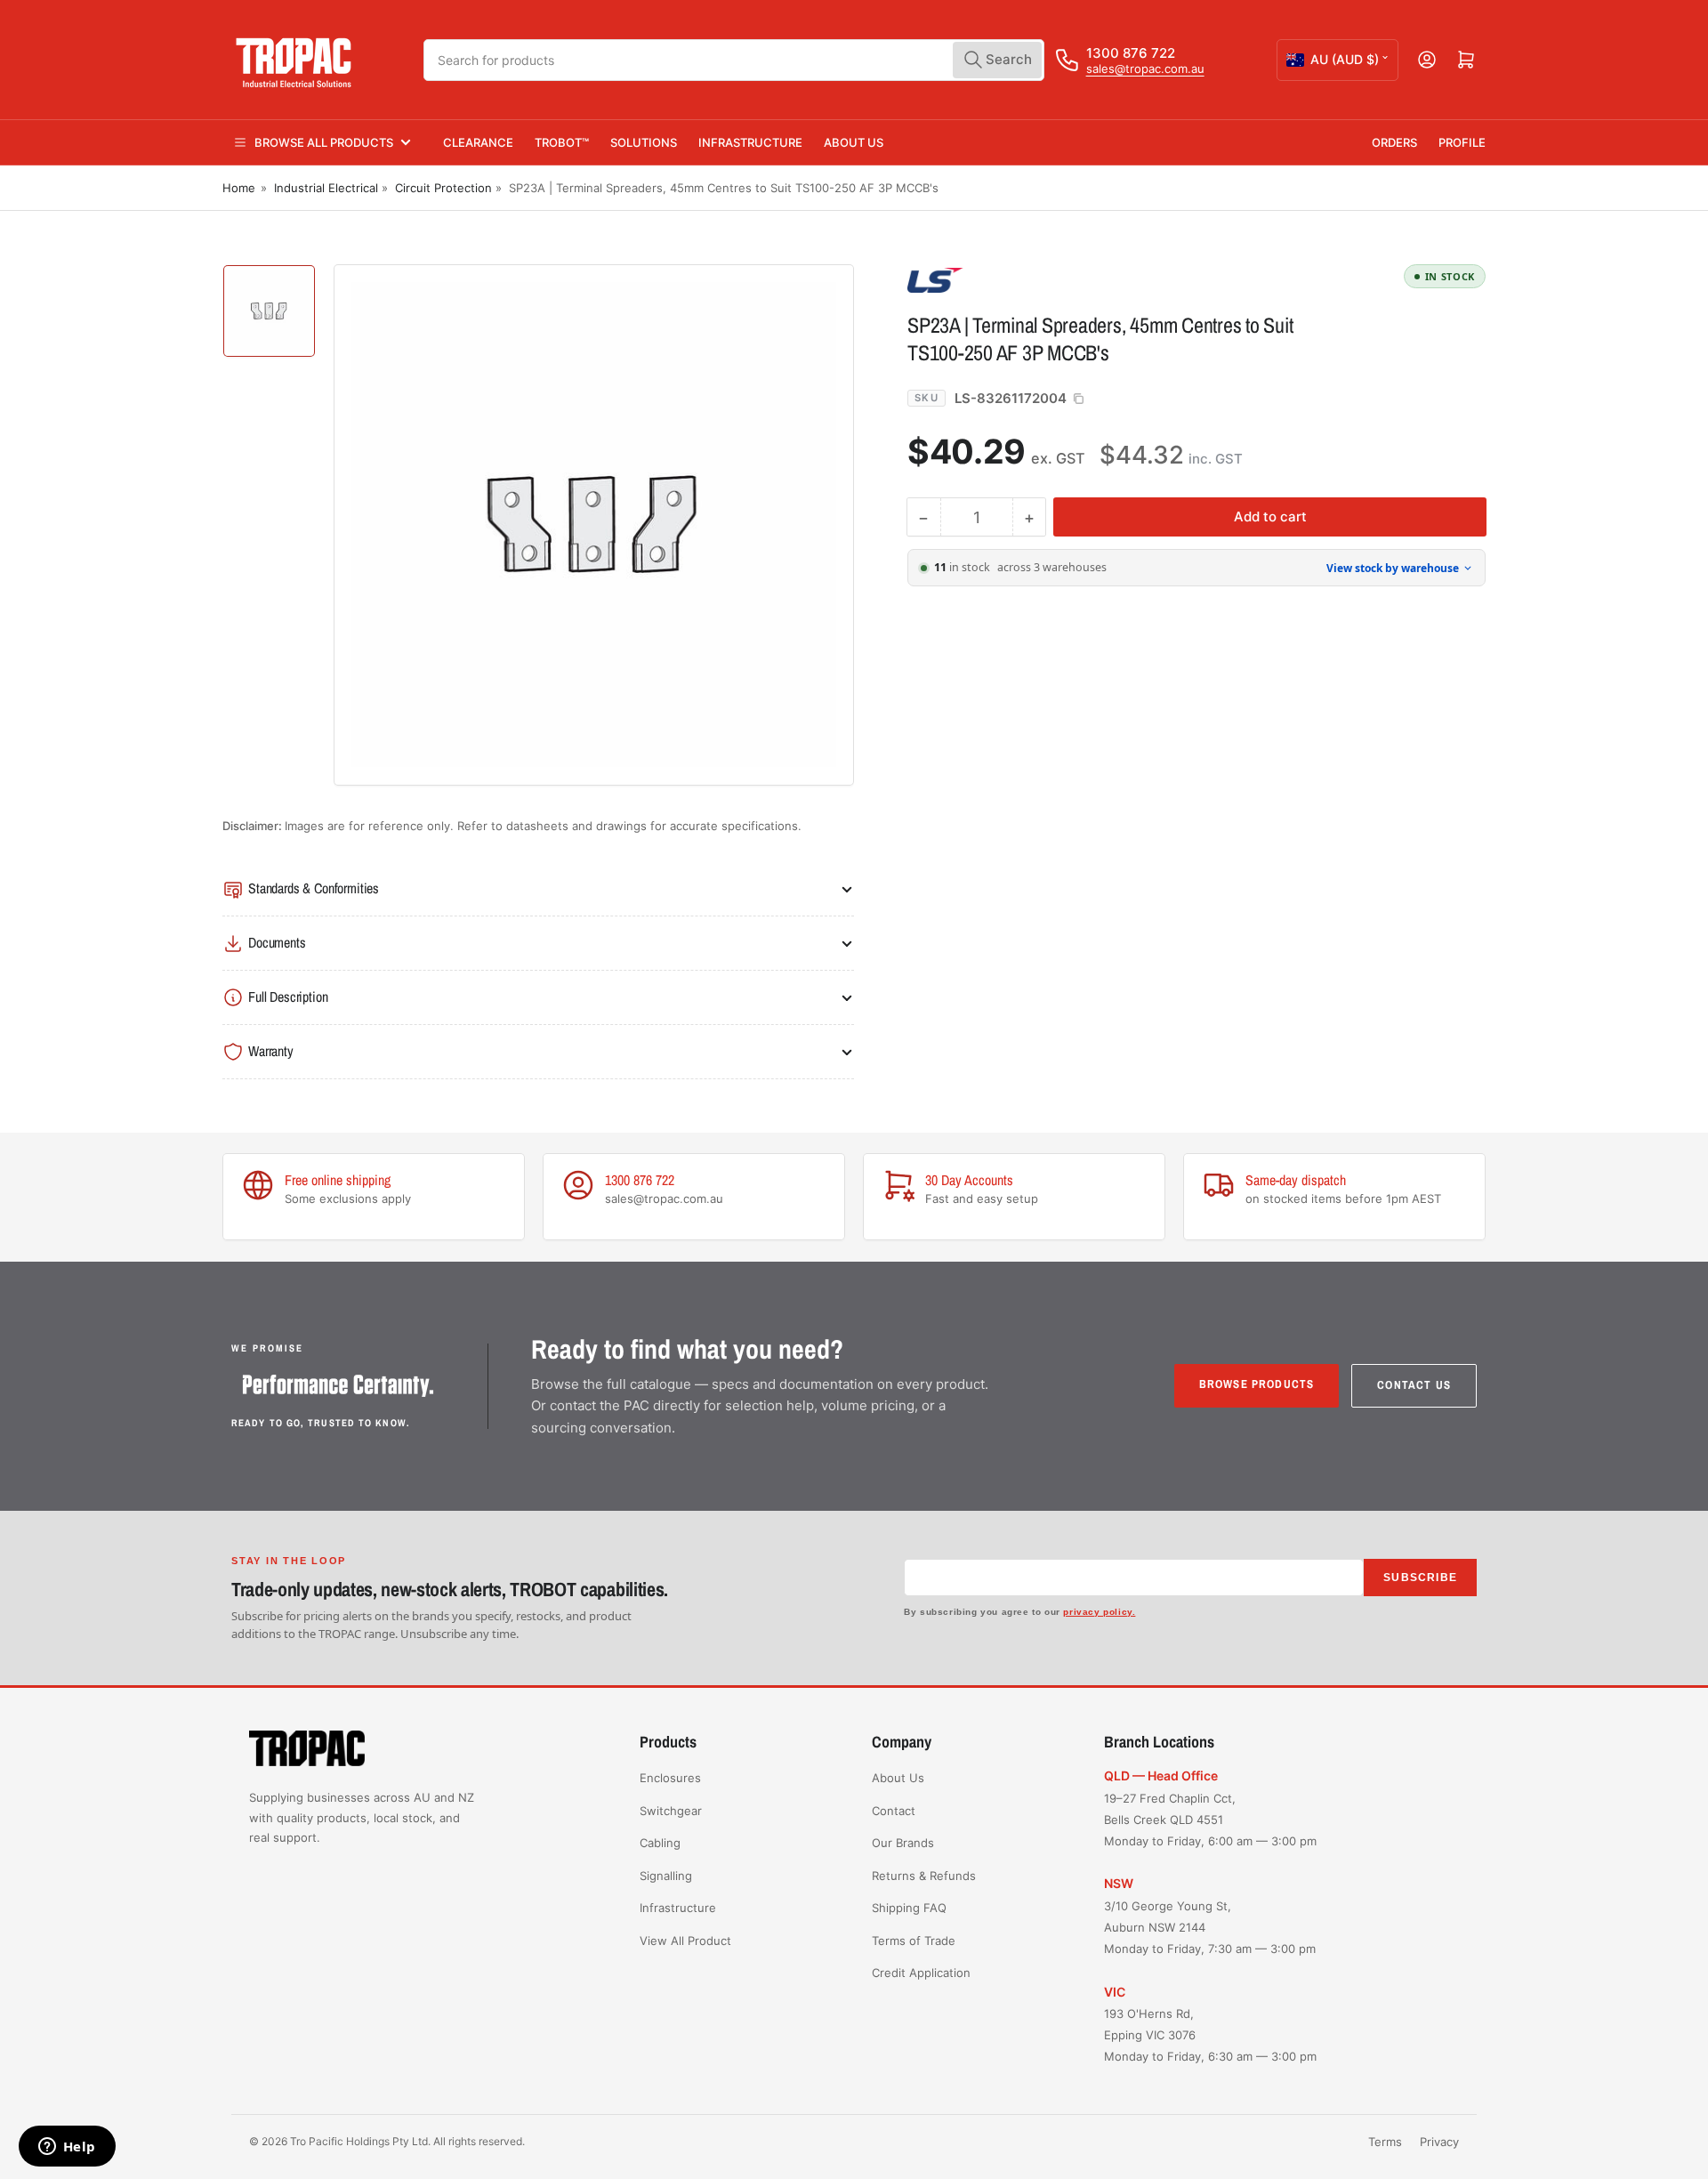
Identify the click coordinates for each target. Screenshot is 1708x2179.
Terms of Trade (914, 1941)
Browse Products (1257, 1384)
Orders (1394, 142)
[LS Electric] (1032, 279)
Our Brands (903, 1843)
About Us (854, 142)
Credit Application (921, 1973)
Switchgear (671, 1811)
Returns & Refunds (924, 1876)
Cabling (660, 1843)
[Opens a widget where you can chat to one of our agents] (67, 2148)
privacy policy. (1099, 1612)
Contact (894, 1811)
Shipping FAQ (909, 1908)
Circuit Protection (443, 188)
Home (239, 188)
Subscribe (1420, 1578)
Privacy (1439, 2142)
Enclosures (670, 1778)
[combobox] (734, 60)
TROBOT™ (562, 142)
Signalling (666, 1876)
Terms (1385, 2142)
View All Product (685, 1941)
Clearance (478, 142)
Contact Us (1414, 1385)
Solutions (644, 142)
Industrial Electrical (326, 188)
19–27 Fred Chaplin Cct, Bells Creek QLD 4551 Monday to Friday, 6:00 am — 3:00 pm (1210, 1820)
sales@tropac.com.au (1145, 69)
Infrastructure (750, 142)
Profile (1462, 142)
